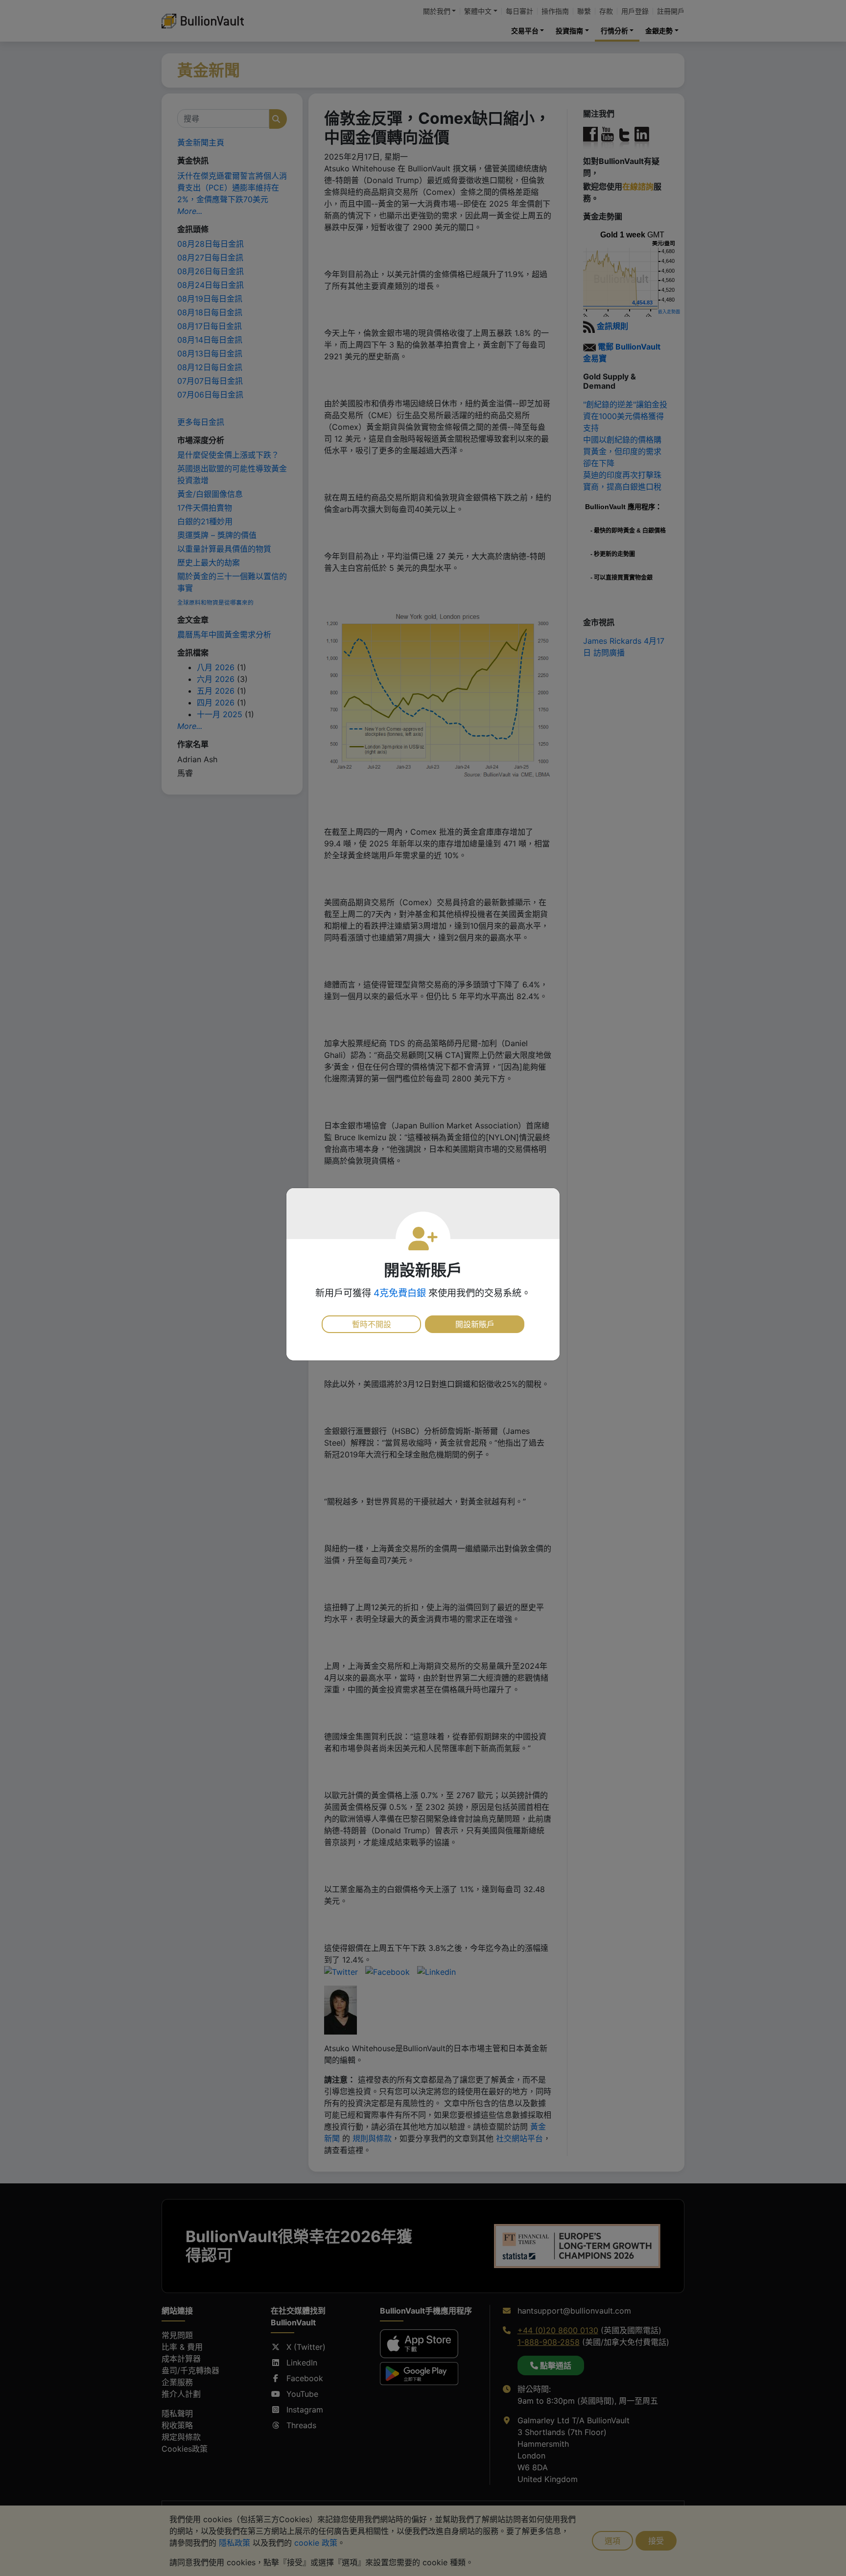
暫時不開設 (372, 1324)
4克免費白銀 (400, 1293)
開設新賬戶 (475, 1324)
